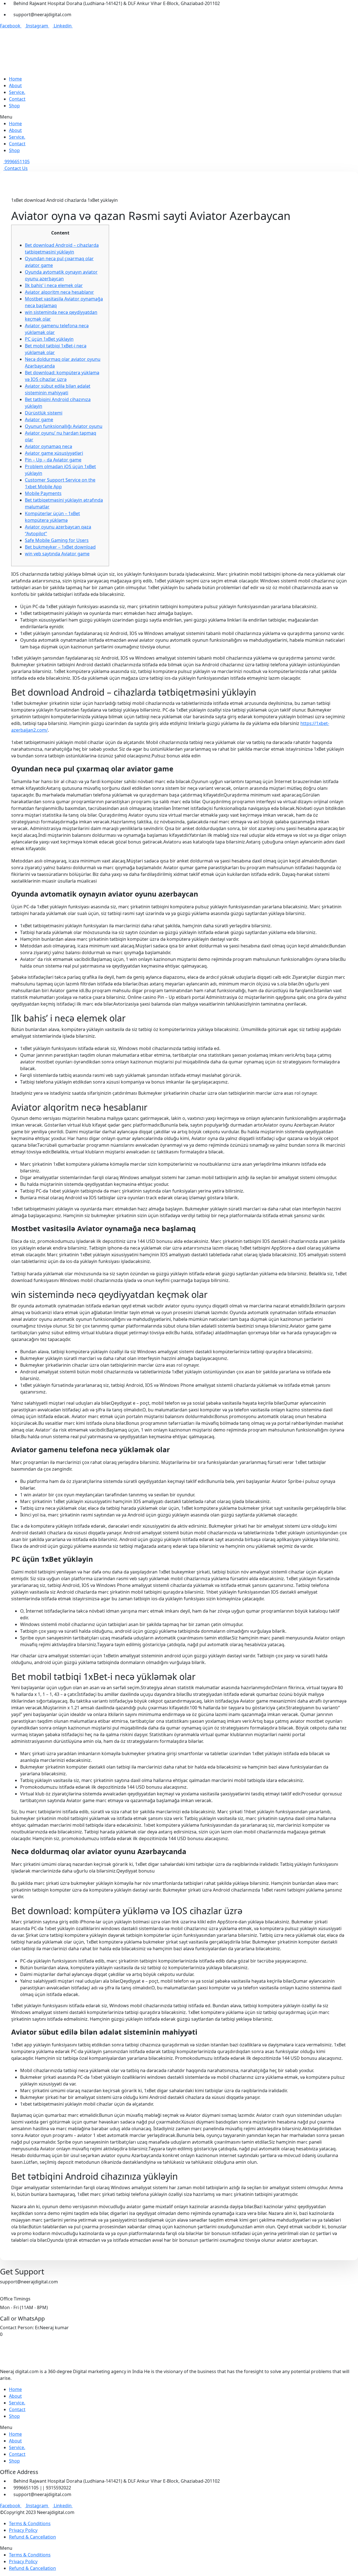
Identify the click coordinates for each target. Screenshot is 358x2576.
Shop (14, 106)
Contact (17, 99)
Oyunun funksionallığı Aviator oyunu (64, 426)
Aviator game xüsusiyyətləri (54, 453)
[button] (179, 117)
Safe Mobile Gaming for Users (57, 540)
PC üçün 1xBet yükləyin (49, 339)
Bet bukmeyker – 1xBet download (60, 547)
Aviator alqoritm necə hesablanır (59, 292)
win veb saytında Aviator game (57, 554)
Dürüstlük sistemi (44, 413)
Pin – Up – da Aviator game (53, 460)
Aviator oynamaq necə (49, 446)
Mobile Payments (43, 493)
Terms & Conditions (30, 2523)
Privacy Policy (23, 2530)
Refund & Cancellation (32, 2537)
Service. (17, 92)
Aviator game (39, 420)
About (15, 86)
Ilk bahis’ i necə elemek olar (54, 285)
